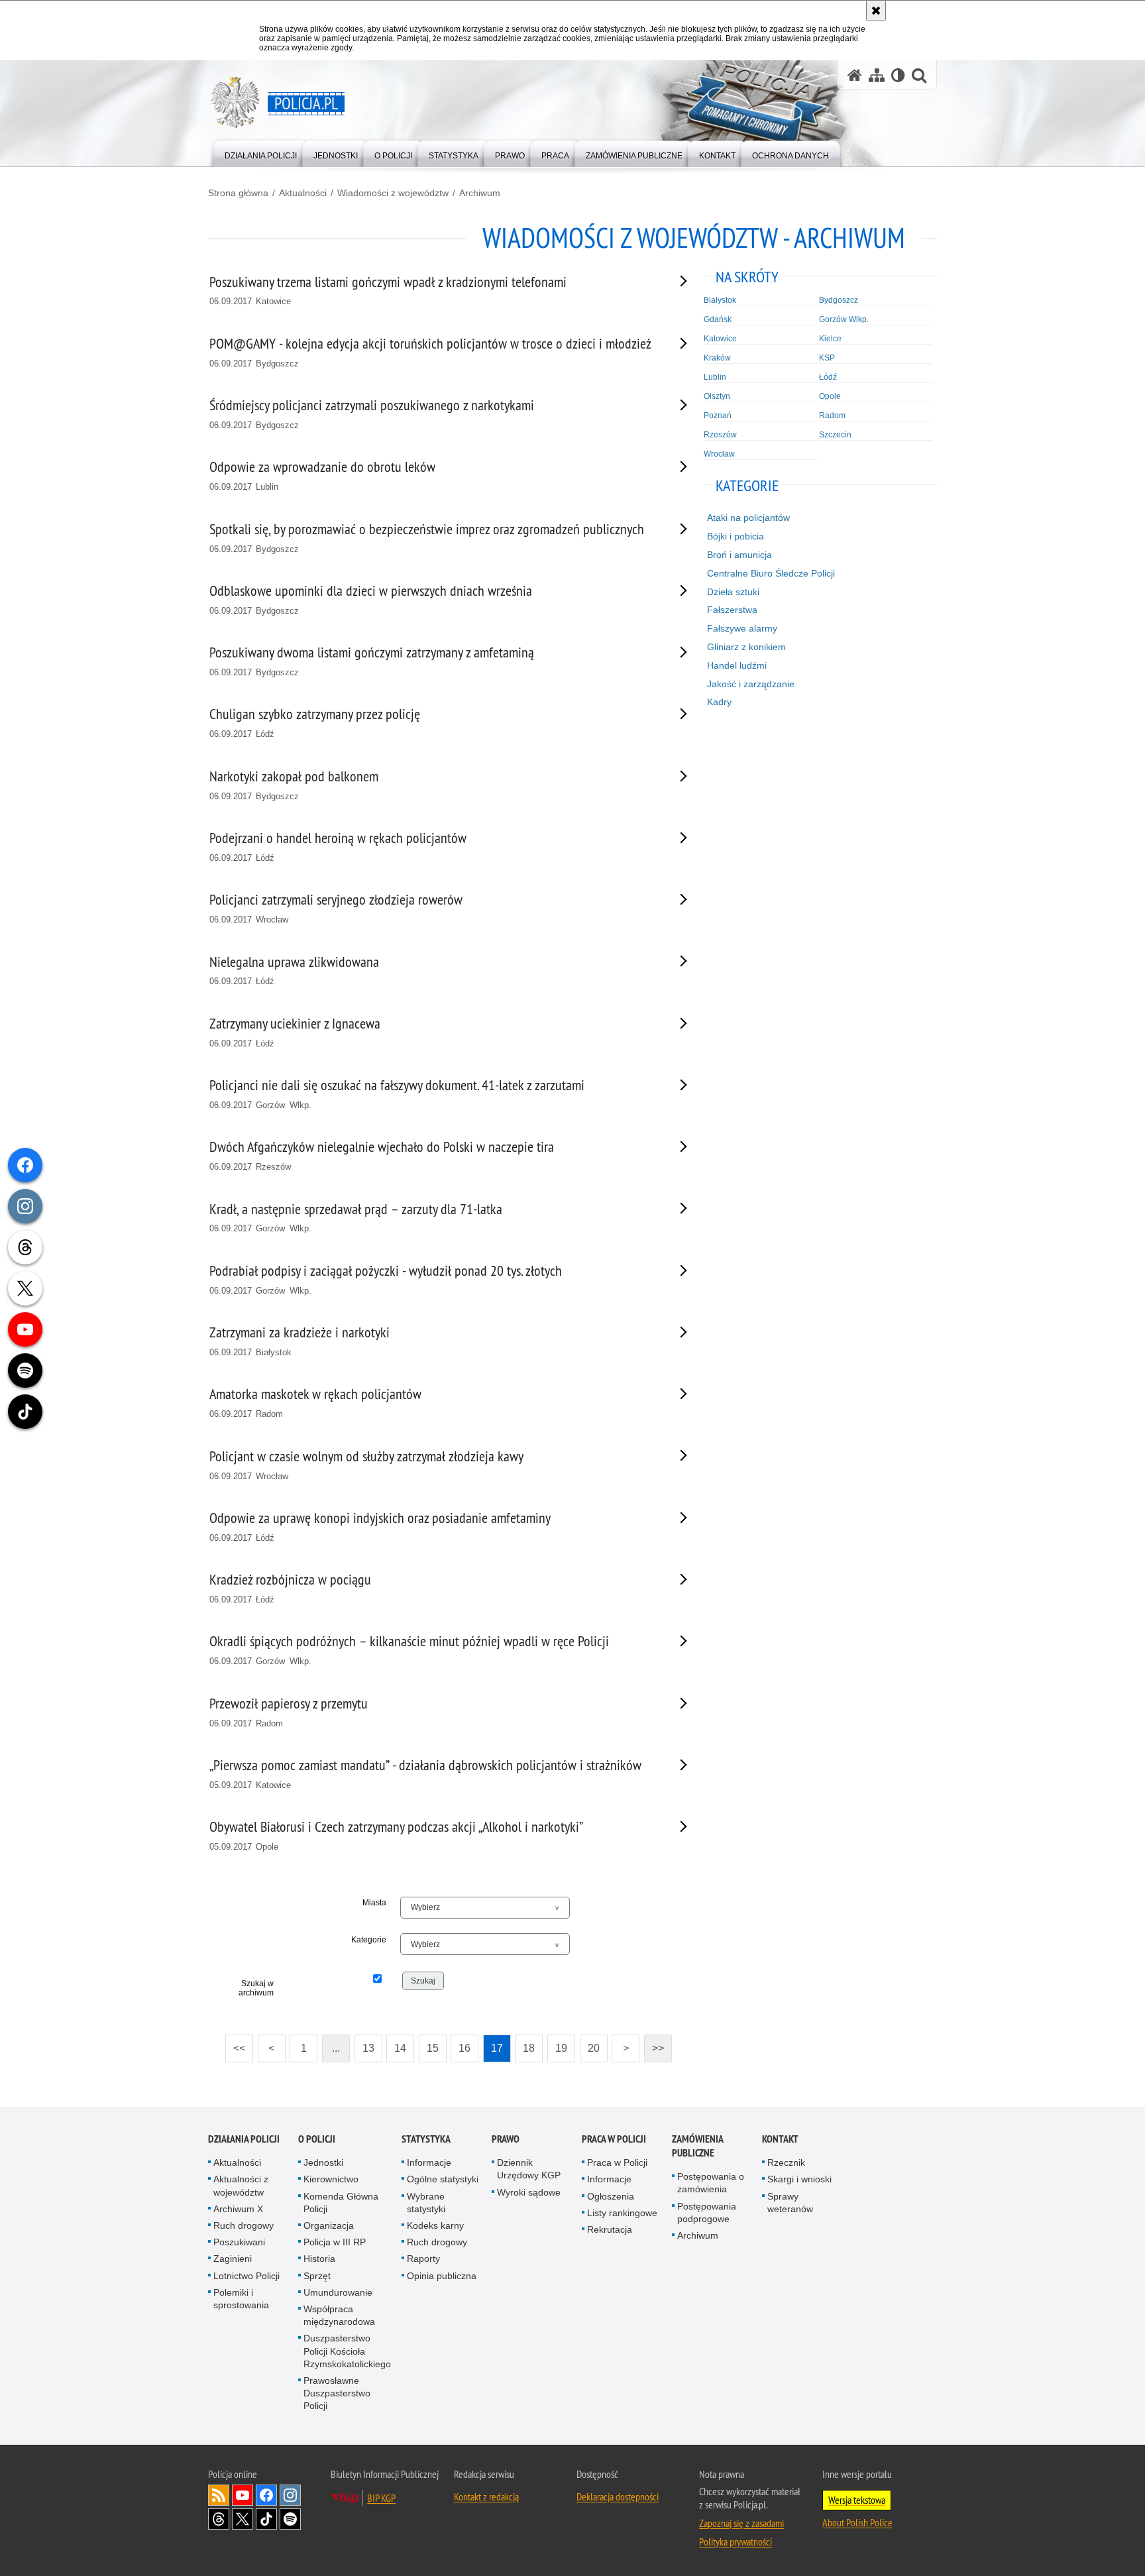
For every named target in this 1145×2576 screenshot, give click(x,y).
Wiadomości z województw (393, 193)
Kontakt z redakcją (486, 2496)
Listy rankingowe (622, 2213)
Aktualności (303, 193)
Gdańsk (718, 319)
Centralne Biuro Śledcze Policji (771, 573)
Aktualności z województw (241, 2185)
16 (461, 2044)
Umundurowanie (338, 2292)
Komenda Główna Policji (341, 2203)
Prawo (506, 2139)
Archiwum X (238, 2209)
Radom (832, 416)
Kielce (830, 339)
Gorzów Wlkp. (844, 319)
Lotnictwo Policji (246, 2276)
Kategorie (369, 1940)
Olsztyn (717, 396)
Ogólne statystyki (443, 2179)
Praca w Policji (614, 2139)
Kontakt (780, 2139)
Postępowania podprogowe (707, 2212)
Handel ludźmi (737, 665)
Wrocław (719, 454)
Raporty (423, 2259)
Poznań (718, 416)
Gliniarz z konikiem (746, 647)
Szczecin (835, 435)
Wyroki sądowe (529, 2192)
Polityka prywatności (736, 2542)
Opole (830, 396)
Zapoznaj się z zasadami (741, 2523)
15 (429, 2044)
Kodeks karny (435, 2225)
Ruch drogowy (244, 2225)
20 (590, 2044)
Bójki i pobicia (736, 536)
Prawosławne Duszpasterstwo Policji (337, 2393)
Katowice (720, 339)
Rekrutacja (610, 2229)
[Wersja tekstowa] (898, 75)
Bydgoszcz (839, 300)
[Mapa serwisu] (877, 75)
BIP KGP (381, 2498)
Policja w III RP (335, 2242)
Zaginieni (233, 2259)
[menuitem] (261, 153)
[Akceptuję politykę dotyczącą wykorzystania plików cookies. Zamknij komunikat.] (876, 11)
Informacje (429, 2162)
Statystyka (426, 2139)
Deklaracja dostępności (618, 2496)
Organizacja (329, 2225)
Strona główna (238, 193)
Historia (319, 2259)
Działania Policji (244, 2139)
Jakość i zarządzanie (751, 684)
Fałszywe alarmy (742, 628)
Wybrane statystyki (426, 2203)
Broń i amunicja (739, 555)
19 (557, 2044)
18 (525, 2044)
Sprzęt (317, 2276)
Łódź (828, 377)
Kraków (717, 358)
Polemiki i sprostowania (241, 2299)
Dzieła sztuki (733, 592)
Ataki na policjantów (748, 518)
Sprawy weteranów (790, 2203)
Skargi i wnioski (799, 2179)
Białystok (720, 300)
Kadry (719, 702)
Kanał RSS (219, 2495)
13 (364, 2044)
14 (396, 2044)
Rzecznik (786, 2162)
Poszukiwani (239, 2242)
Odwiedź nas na (243, 2495)
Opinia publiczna (442, 2276)
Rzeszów (720, 435)
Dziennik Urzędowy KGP (529, 2169)
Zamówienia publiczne (697, 2146)
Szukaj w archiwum (256, 1988)
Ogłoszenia (611, 2196)
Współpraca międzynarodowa (339, 2315)
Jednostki (323, 2162)
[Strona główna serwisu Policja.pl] (855, 75)
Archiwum (480, 193)
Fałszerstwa (732, 610)
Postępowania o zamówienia (711, 2183)
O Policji (317, 2139)
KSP (827, 358)
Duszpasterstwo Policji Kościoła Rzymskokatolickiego (347, 2351)
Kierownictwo (331, 2179)
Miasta (374, 1903)
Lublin (715, 377)
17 (493, 2044)
